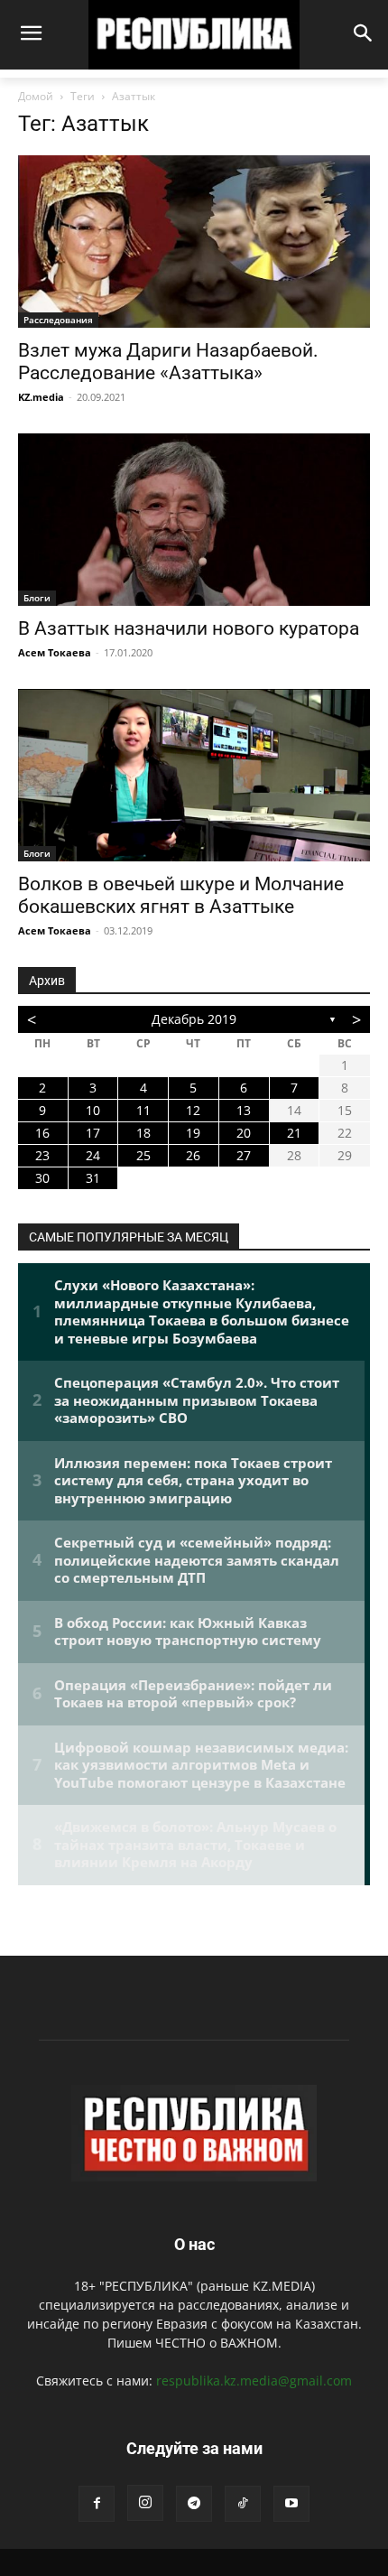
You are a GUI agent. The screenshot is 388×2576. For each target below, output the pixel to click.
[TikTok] (243, 2504)
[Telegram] (194, 2504)
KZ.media (41, 397)
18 (143, 1133)
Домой (36, 96)
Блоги (37, 598)
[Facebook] (97, 2504)
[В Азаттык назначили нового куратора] (194, 520)
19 (193, 1133)
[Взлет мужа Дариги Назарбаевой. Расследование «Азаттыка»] (194, 242)
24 (93, 1155)
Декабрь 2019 (194, 1019)
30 (42, 1178)
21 (294, 1133)
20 (244, 1133)
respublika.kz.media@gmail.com (254, 2381)
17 (93, 1133)
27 (244, 1155)
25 (143, 1155)
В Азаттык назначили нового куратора (189, 628)
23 (42, 1155)
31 (93, 1178)
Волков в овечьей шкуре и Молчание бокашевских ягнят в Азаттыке (181, 895)
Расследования (58, 320)
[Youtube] (291, 2504)
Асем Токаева (55, 652)
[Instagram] (145, 2503)
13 (244, 1110)
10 (93, 1110)
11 (143, 1110)
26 (193, 1155)
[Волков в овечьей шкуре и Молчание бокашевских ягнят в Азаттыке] (194, 775)
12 (193, 1110)
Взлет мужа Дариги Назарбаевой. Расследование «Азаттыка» (168, 362)
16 (42, 1133)
